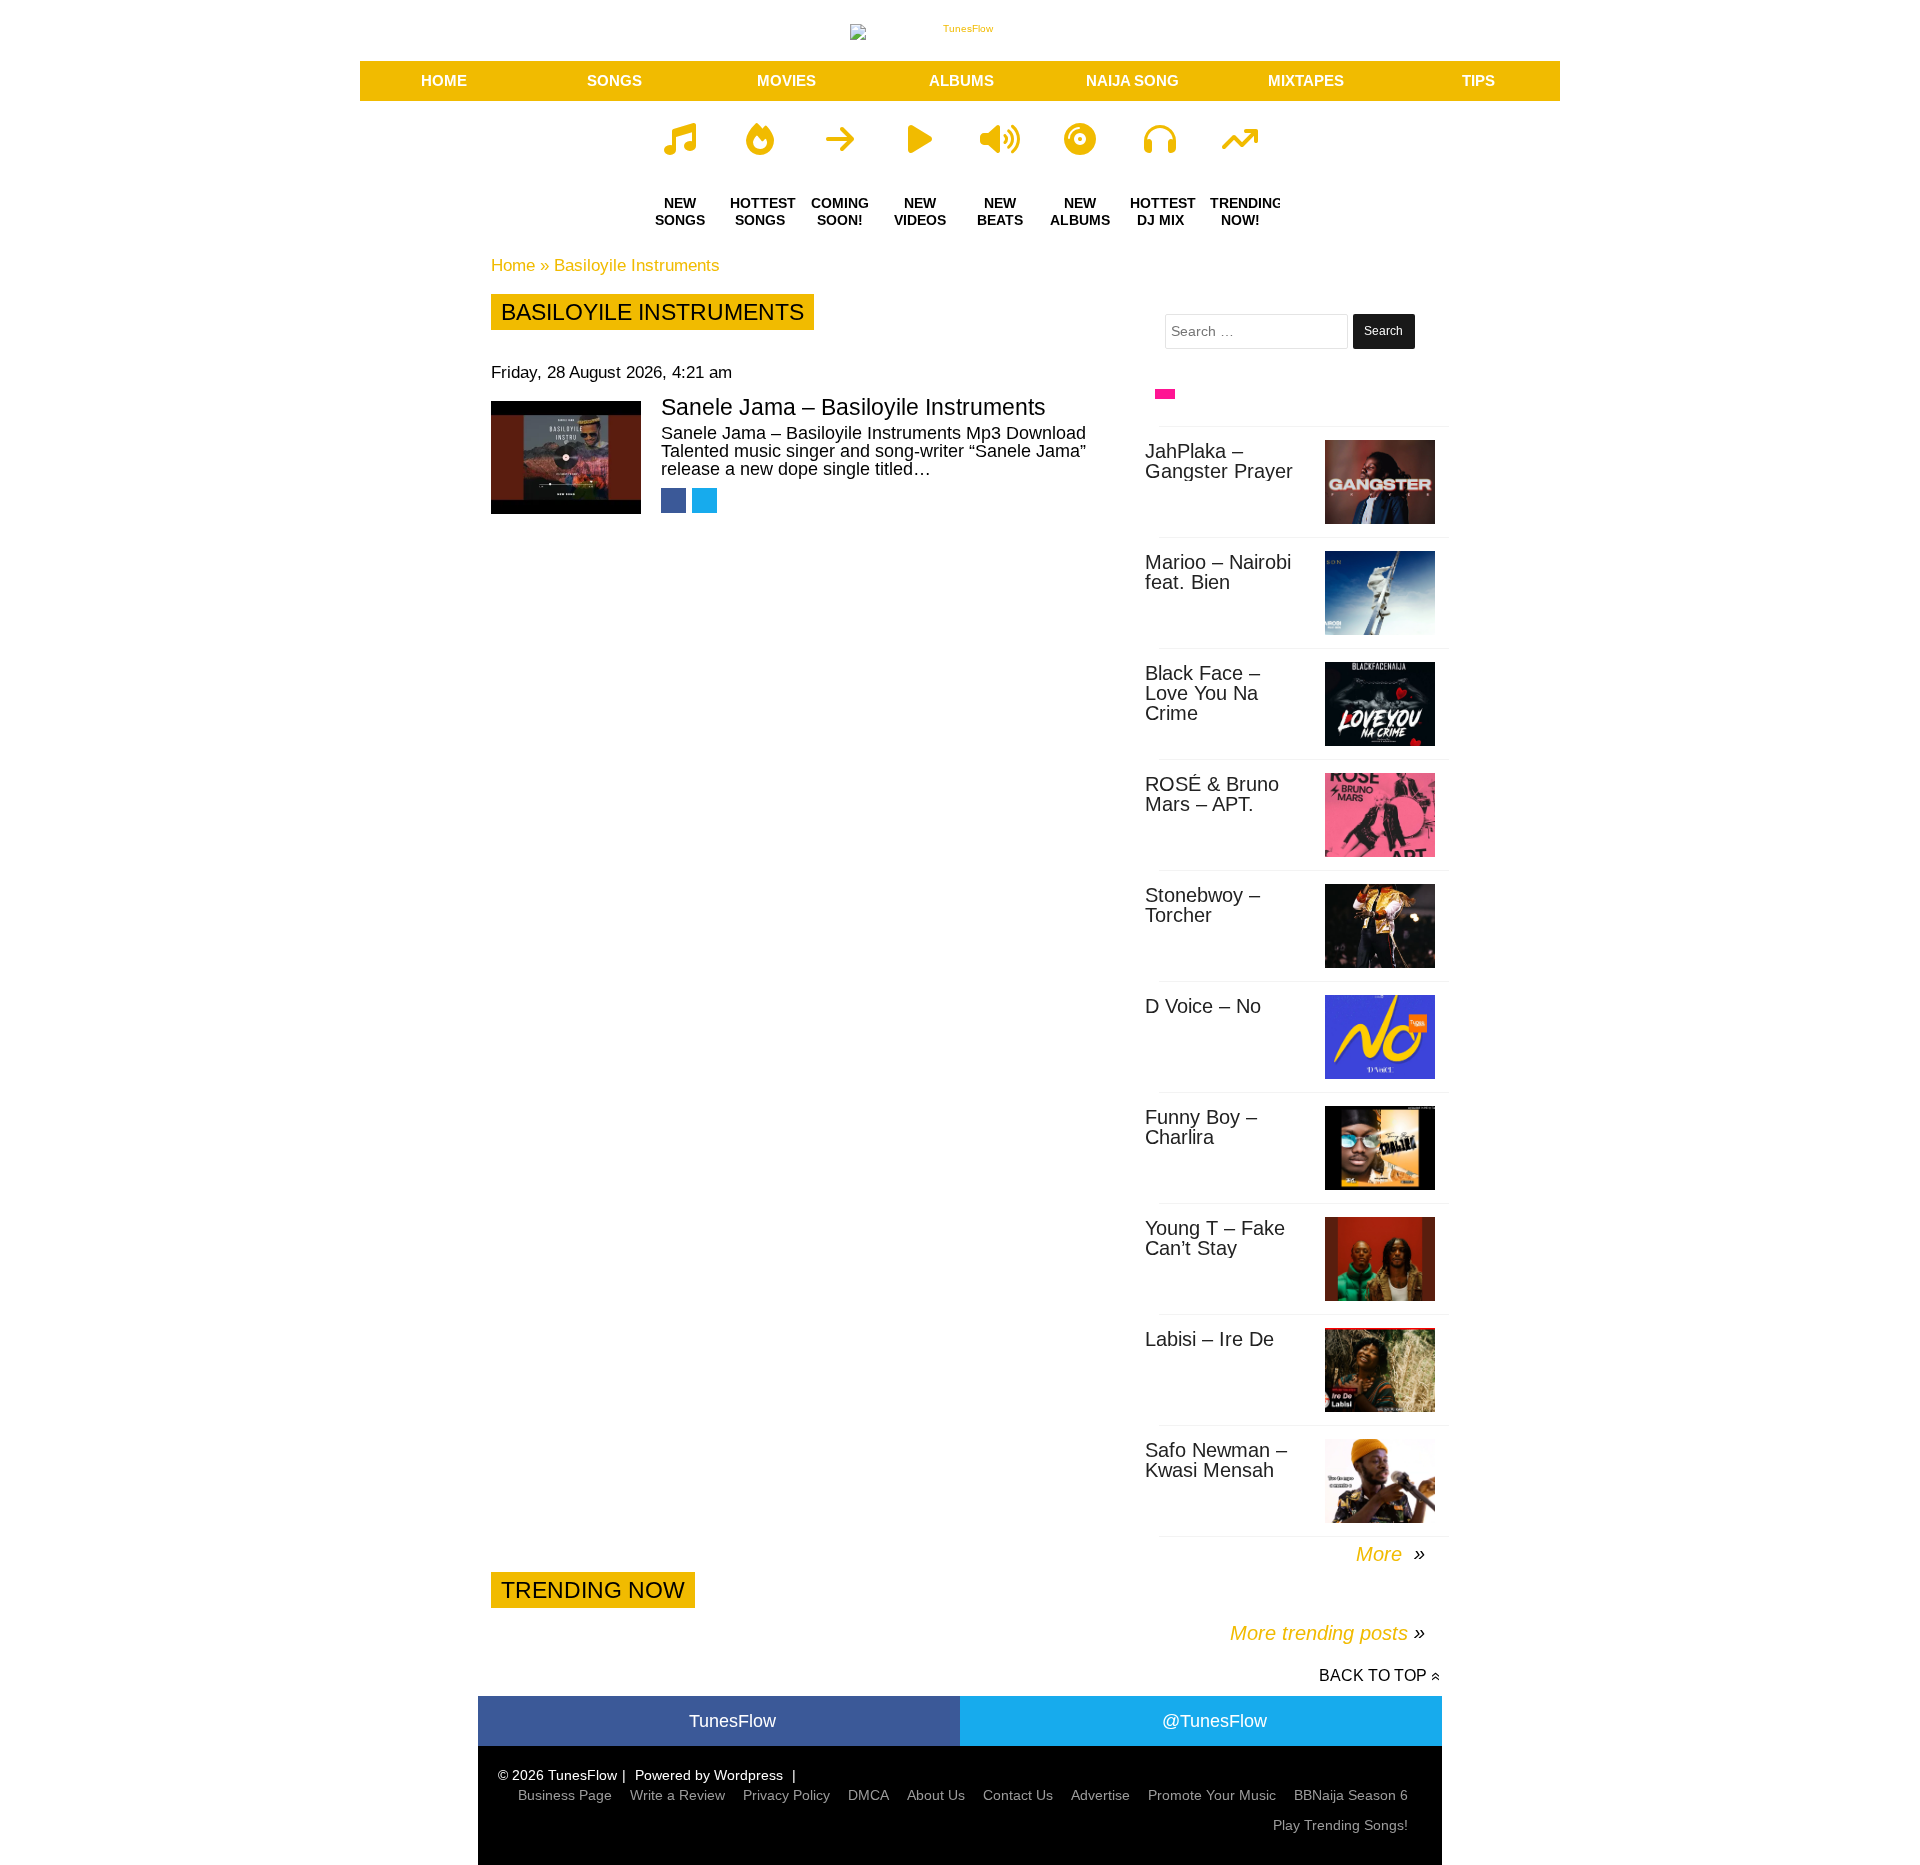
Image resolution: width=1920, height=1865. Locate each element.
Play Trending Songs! (1340, 1825)
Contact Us (1018, 1795)
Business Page (565, 1795)
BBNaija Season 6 (1351, 1795)
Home (513, 265)
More (1382, 1554)
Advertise (1100, 1795)
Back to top (1373, 1675)
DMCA (868, 1795)
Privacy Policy (786, 1795)
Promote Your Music (1212, 1795)
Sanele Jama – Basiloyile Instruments (853, 407)
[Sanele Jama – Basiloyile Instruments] (566, 457)
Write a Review (677, 1795)
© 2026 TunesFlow (557, 1775)
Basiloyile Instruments (637, 265)
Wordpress (748, 1775)
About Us (936, 1795)
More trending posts (1327, 1633)
